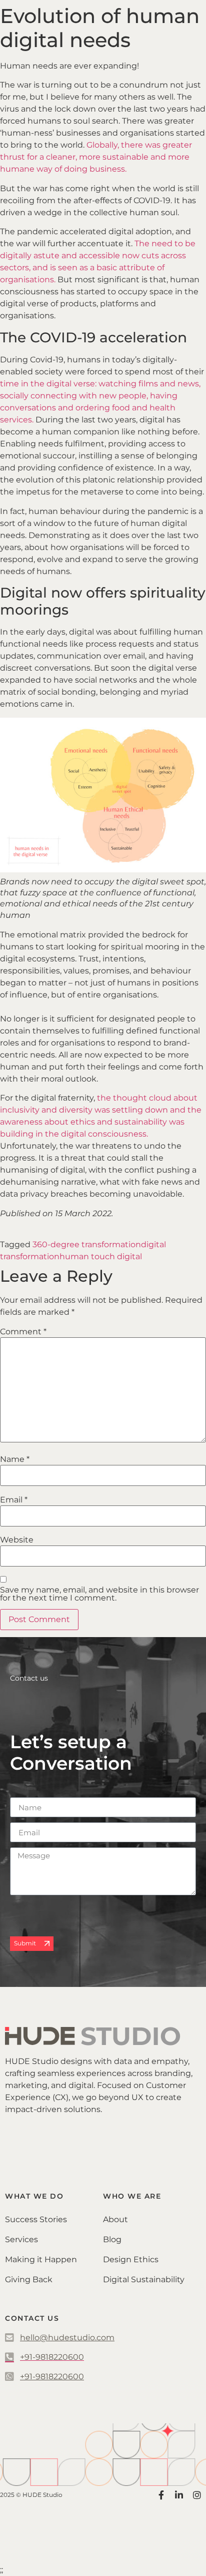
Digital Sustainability (144, 2279)
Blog (112, 2239)
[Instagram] (197, 2495)
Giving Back (29, 2279)
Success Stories (36, 2219)
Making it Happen (41, 2259)
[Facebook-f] (161, 2495)
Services (21, 2239)
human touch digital (101, 1256)
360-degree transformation (87, 1244)
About (115, 2219)
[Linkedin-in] (179, 2495)
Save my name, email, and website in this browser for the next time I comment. (99, 1594)
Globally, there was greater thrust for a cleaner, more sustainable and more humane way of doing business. (96, 157)
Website (17, 1540)
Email (14, 1500)
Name (15, 1459)
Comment (23, 1332)
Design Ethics (131, 2259)
